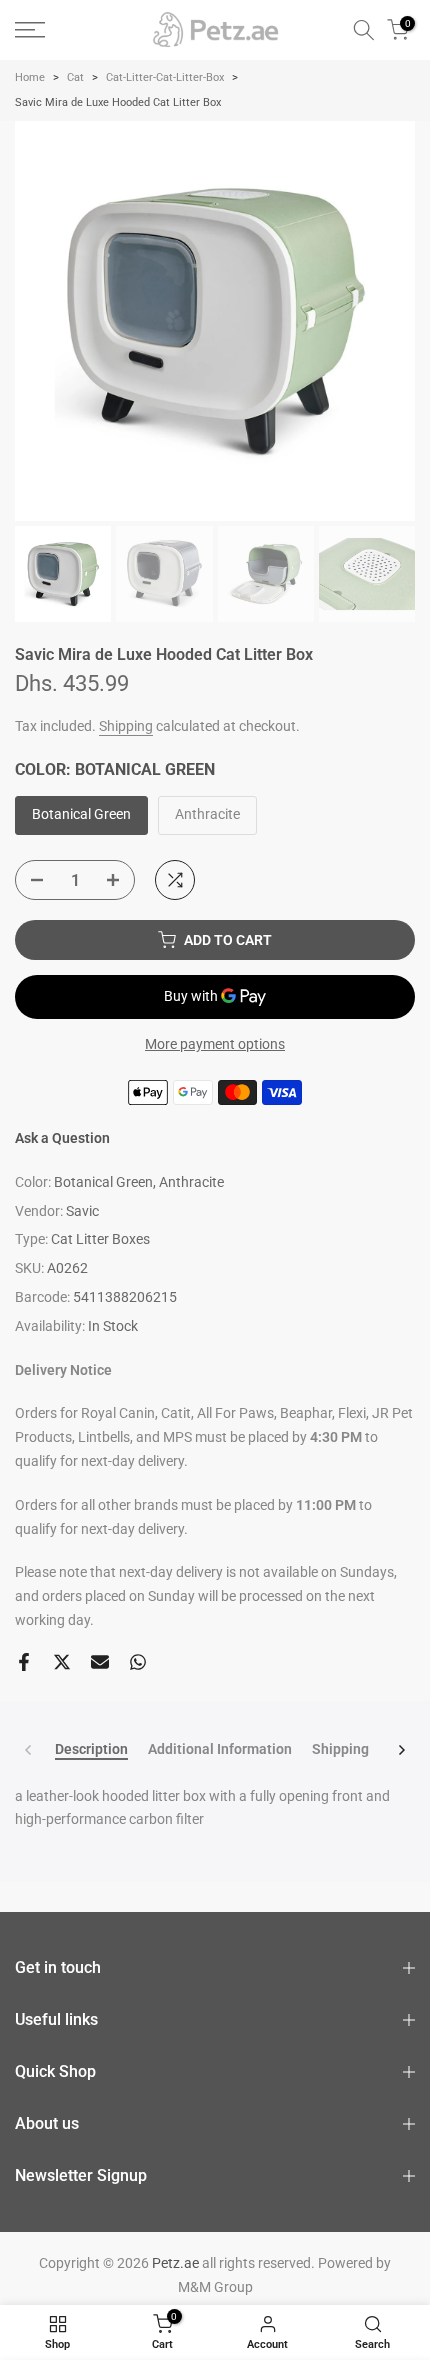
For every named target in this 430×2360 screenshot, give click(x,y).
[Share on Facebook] (24, 1662)
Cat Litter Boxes (100, 1239)
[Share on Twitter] (62, 1662)
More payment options (215, 1044)
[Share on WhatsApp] (138, 1662)
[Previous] (29, 1750)
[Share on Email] (100, 1662)
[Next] (401, 1750)
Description (91, 1749)
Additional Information (220, 1749)
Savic (82, 1211)
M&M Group (215, 2287)
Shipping (126, 726)
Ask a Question (62, 1138)
